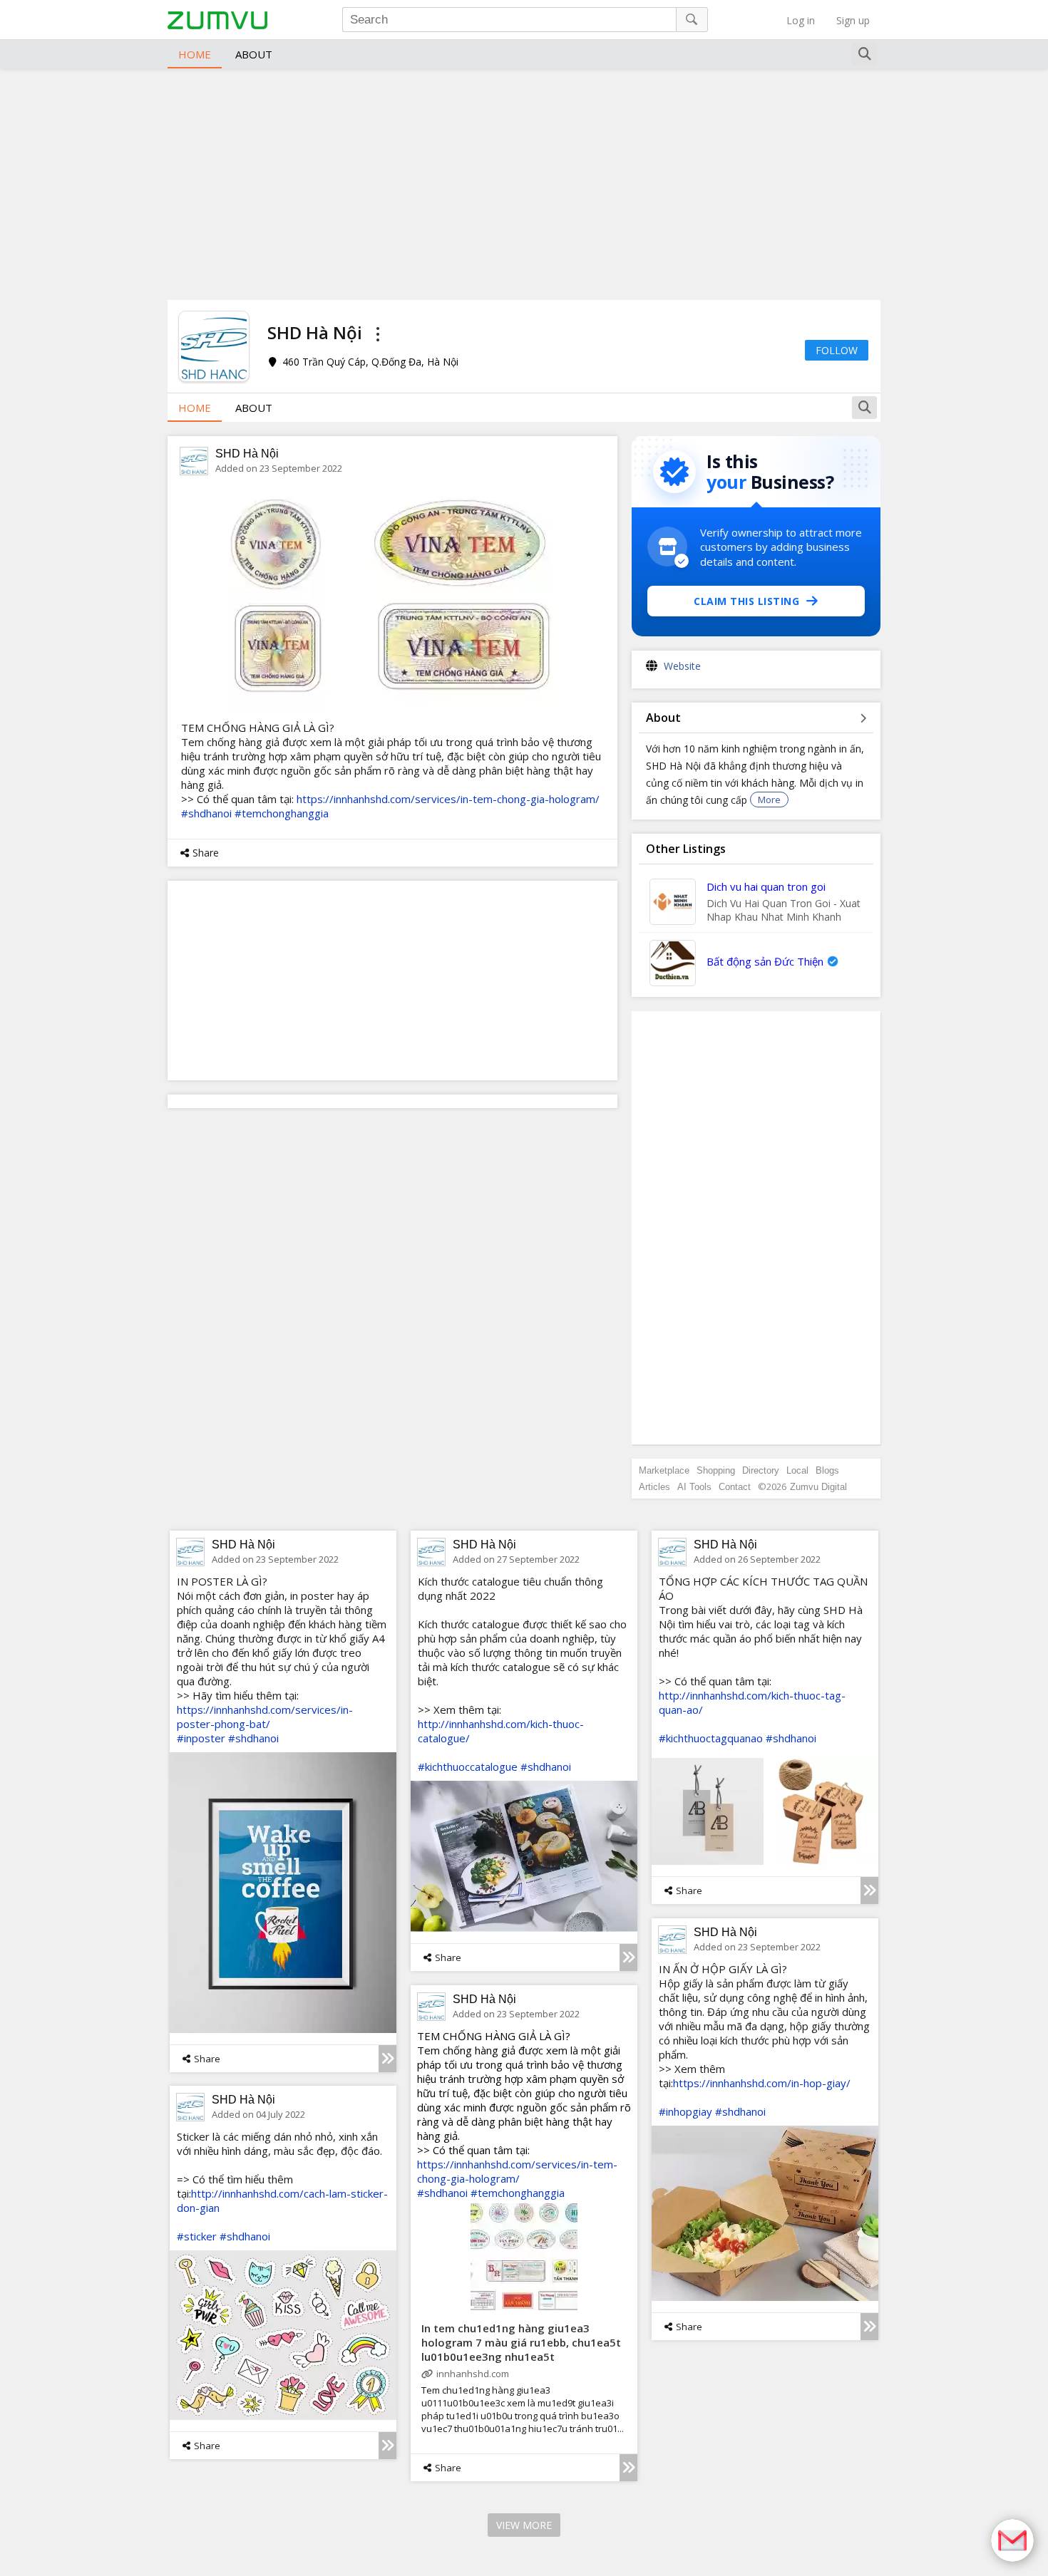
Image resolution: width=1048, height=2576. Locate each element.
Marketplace (664, 1470)
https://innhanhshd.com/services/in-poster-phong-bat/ (265, 1717)
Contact (735, 1487)
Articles (654, 1487)
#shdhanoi (206, 813)
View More (524, 2525)
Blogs (827, 1470)
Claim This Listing (746, 601)
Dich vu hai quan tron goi (766, 886)
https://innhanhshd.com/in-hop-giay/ (762, 2083)
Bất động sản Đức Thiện (765, 961)
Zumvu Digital (818, 1487)
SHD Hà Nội (247, 454)
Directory (761, 1470)
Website (682, 666)
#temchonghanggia (282, 813)
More (769, 800)
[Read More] (387, 2059)
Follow (837, 350)
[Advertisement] (524, 182)
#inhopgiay (685, 2111)
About (254, 54)
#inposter (201, 1738)
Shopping (716, 1470)
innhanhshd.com (473, 2374)
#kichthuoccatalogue (468, 1767)
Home (195, 54)
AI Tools (694, 1487)
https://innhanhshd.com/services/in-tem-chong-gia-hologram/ (448, 799)
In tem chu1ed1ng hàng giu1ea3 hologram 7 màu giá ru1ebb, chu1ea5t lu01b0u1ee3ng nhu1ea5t (521, 2342)
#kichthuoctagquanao (711, 1738)
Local (797, 1470)
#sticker (197, 2236)
